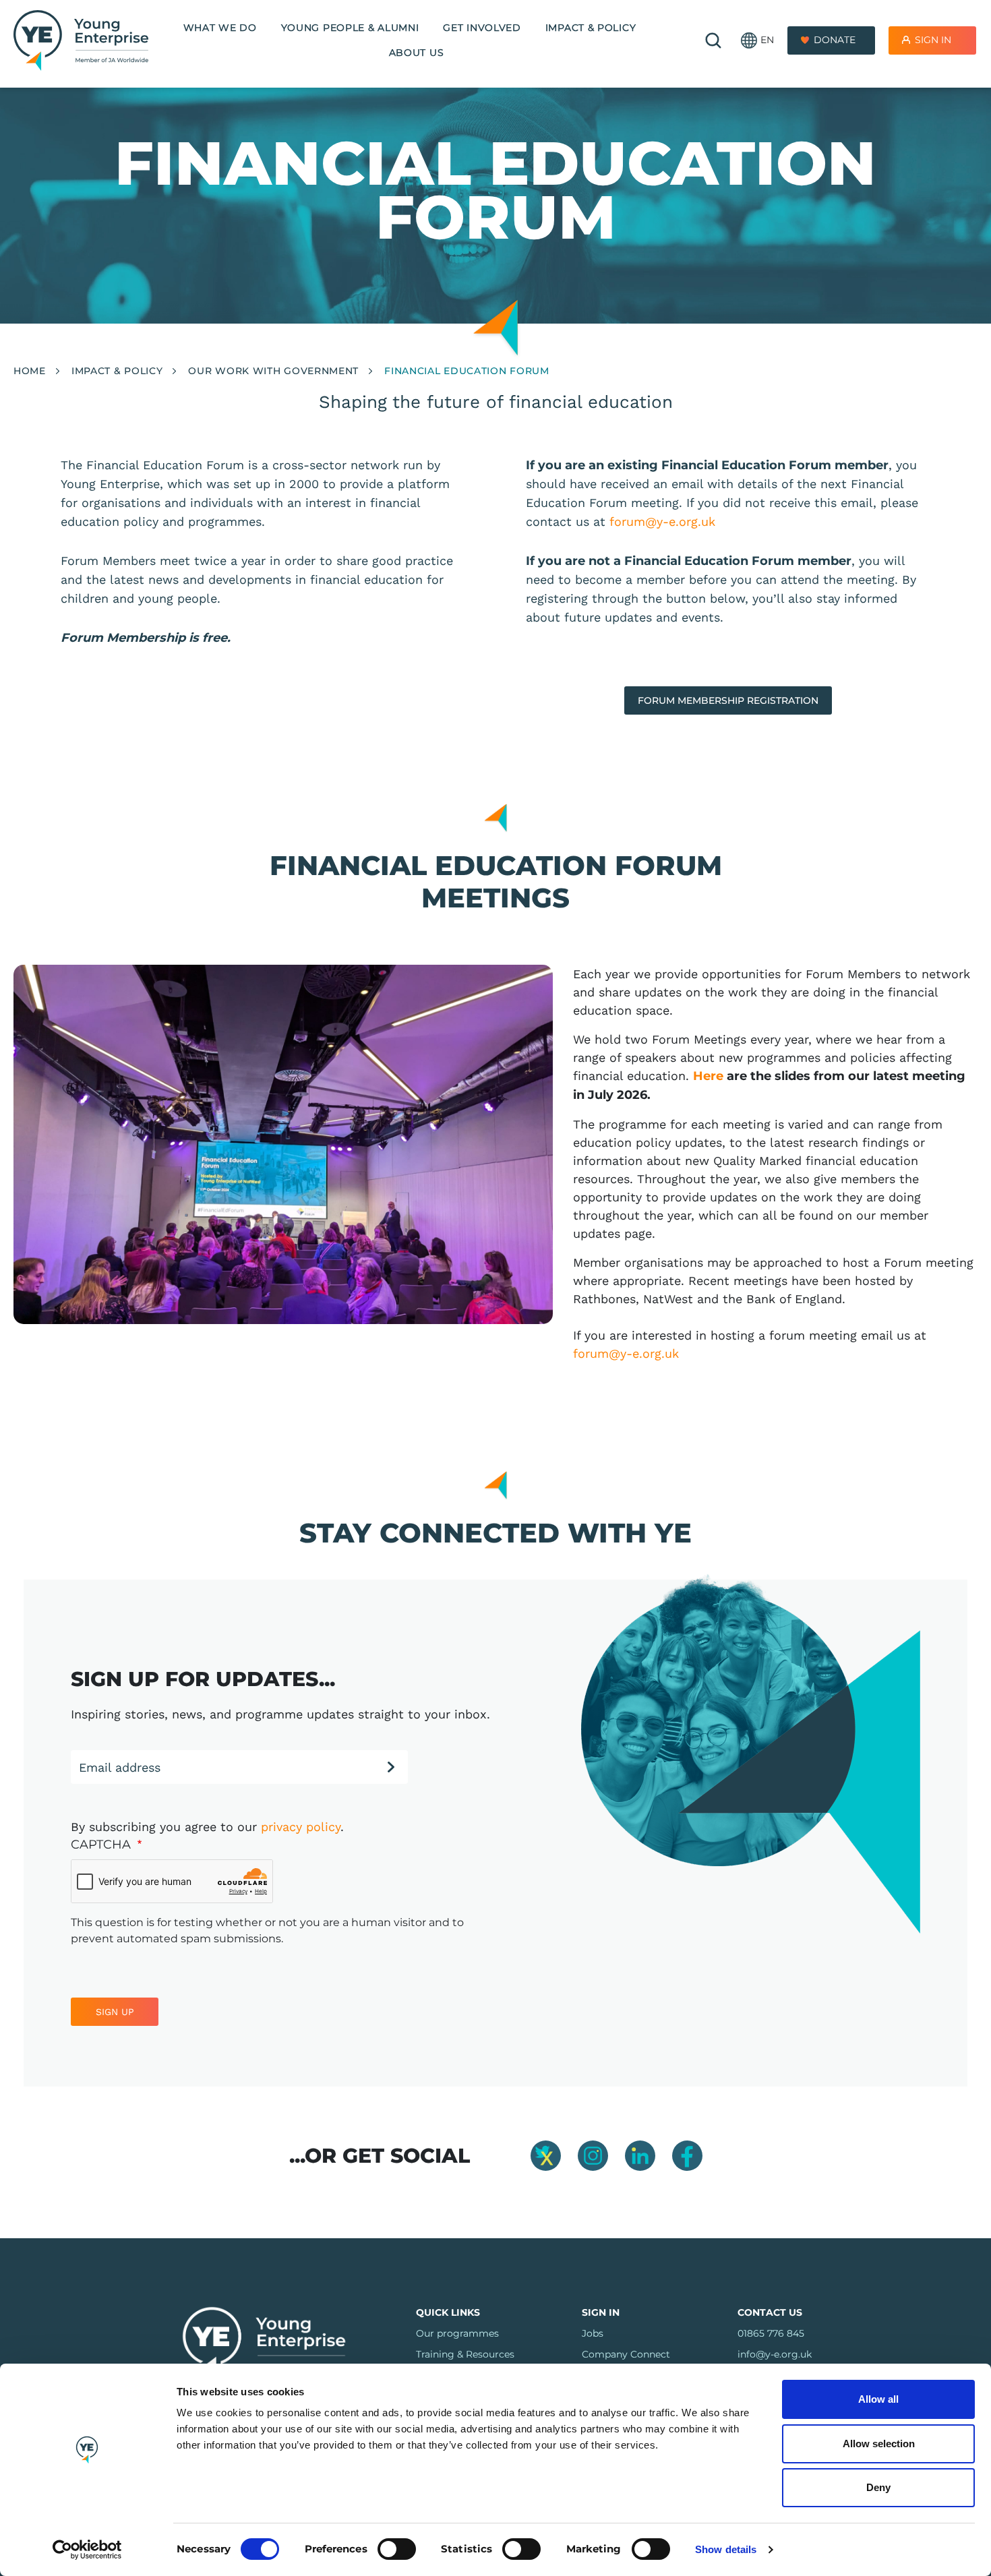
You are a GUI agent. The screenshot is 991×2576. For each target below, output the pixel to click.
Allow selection (879, 2444)
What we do (220, 28)
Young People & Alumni (350, 28)
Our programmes (457, 2333)
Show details (726, 2549)
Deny (878, 2487)
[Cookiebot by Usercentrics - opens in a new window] (87, 2550)
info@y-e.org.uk (775, 2354)
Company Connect (626, 2354)
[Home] (81, 40)
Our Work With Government (273, 371)
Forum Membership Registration (728, 700)
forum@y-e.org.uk (662, 521)
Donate (835, 40)
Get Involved (482, 28)
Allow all (878, 2399)
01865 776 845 (771, 2333)
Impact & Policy (591, 28)
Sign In (933, 40)
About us (417, 53)
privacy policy (301, 1827)
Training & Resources (465, 2354)
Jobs (593, 2333)
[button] (757, 41)
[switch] (397, 2549)
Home (30, 371)
